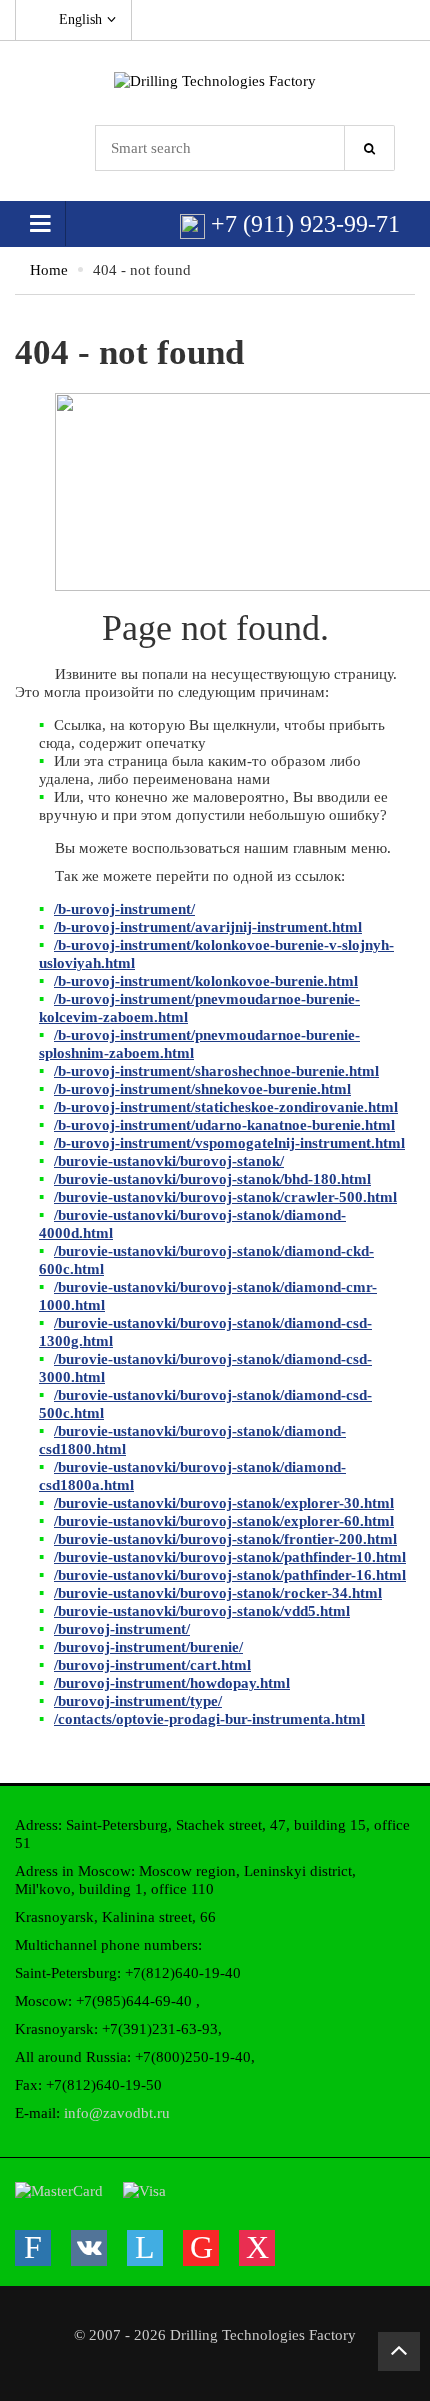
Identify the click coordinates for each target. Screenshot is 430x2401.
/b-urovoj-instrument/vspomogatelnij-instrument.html (229, 1143)
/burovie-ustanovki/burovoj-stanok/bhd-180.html (212, 1179)
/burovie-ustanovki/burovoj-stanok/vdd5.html (202, 1611)
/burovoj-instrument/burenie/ (148, 1647)
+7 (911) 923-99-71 (302, 224)
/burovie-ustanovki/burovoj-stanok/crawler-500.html (225, 1197)
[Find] (370, 148)
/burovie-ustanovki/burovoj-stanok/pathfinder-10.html (230, 1557)
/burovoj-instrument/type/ (138, 1701)
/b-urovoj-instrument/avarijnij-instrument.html (208, 927)
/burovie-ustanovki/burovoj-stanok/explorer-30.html (224, 1503)
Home (49, 270)
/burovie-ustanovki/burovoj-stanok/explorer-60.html (224, 1521)
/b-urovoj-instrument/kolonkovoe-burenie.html (206, 981)
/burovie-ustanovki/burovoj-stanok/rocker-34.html (218, 1593)
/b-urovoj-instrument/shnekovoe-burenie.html (202, 1089)
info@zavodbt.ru (117, 2113)
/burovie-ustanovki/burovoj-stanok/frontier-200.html (225, 1539)
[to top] (399, 2351)
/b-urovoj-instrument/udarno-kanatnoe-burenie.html (224, 1125)
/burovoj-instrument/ (122, 1629)
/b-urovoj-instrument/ (124, 909)
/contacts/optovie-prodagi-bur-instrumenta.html (209, 1719)
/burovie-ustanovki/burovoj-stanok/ (169, 1161)
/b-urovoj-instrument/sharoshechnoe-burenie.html (216, 1071)
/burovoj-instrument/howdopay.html (172, 1683)
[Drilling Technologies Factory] (215, 80)
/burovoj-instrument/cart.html (152, 1665)
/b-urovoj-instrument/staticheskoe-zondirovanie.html (226, 1107)
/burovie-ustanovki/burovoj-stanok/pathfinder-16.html (230, 1575)
